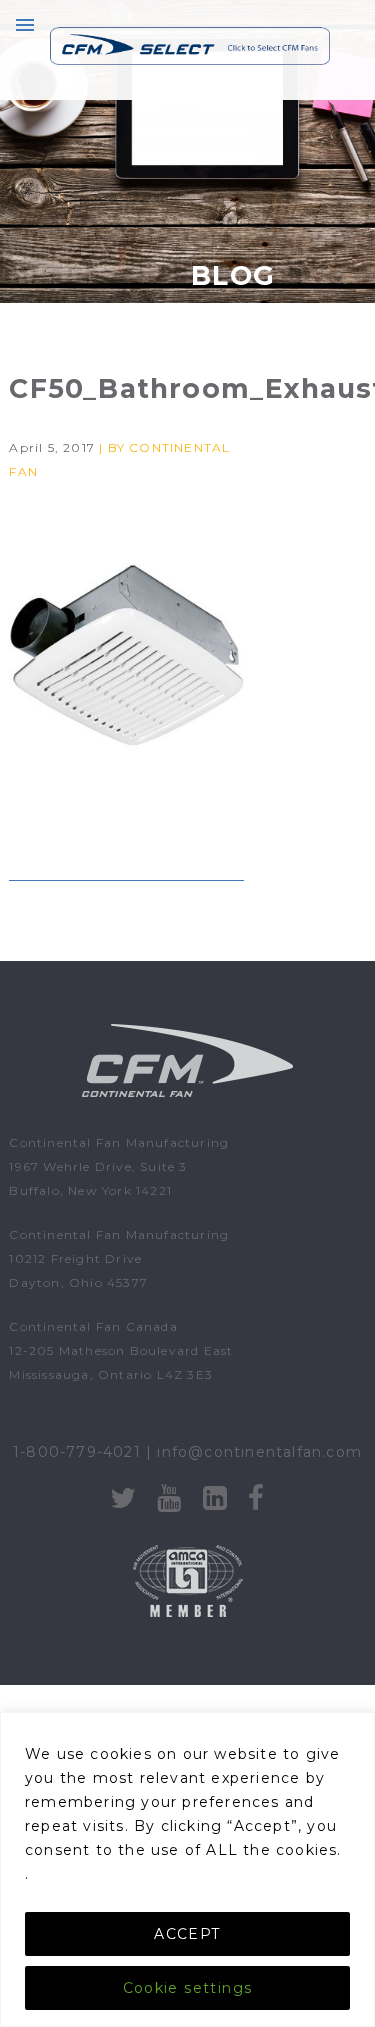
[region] (187, 1869)
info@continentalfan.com (259, 1452)
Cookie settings (188, 1988)
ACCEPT (187, 1934)
